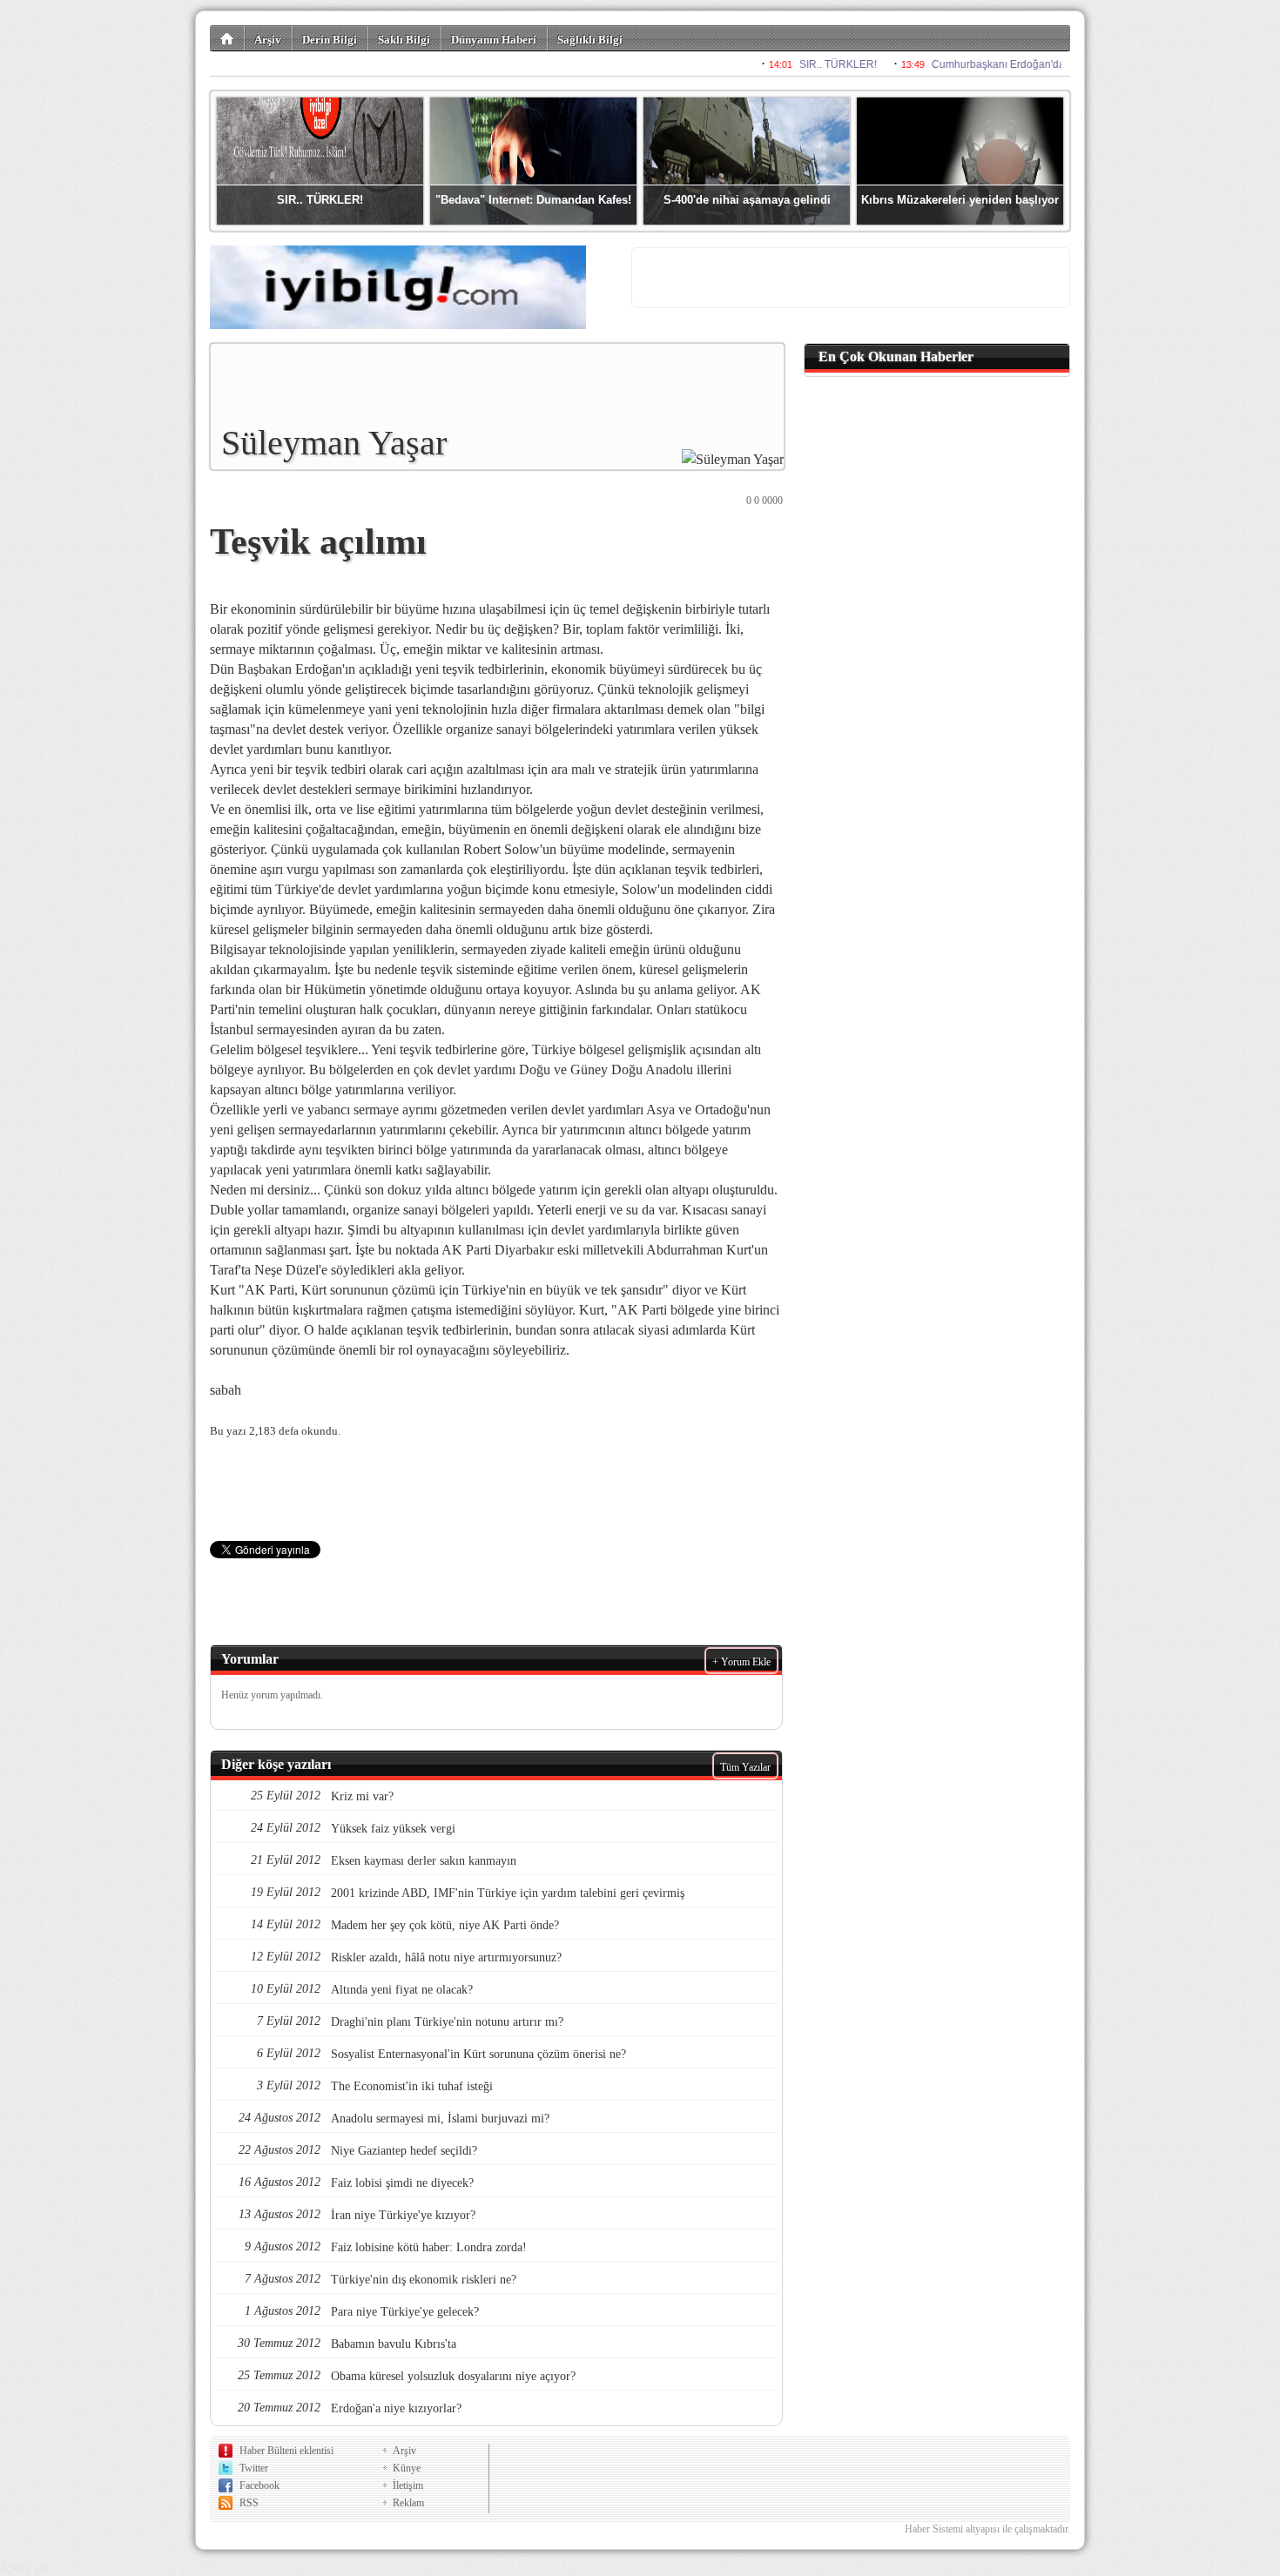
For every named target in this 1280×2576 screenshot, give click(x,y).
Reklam (408, 2503)
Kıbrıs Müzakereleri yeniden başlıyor (960, 200)
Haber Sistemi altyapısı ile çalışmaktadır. (987, 2529)
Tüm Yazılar (745, 1767)
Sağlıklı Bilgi (590, 40)
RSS (249, 2503)
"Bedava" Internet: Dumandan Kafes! (533, 200)
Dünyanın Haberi (494, 40)
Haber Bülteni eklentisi (286, 2451)
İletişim (408, 2485)
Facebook (259, 2485)
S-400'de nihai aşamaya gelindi (747, 200)
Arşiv (268, 40)
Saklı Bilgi (404, 40)
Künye (407, 2468)
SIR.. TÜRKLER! (320, 200)
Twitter (254, 2468)
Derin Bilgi (330, 40)
